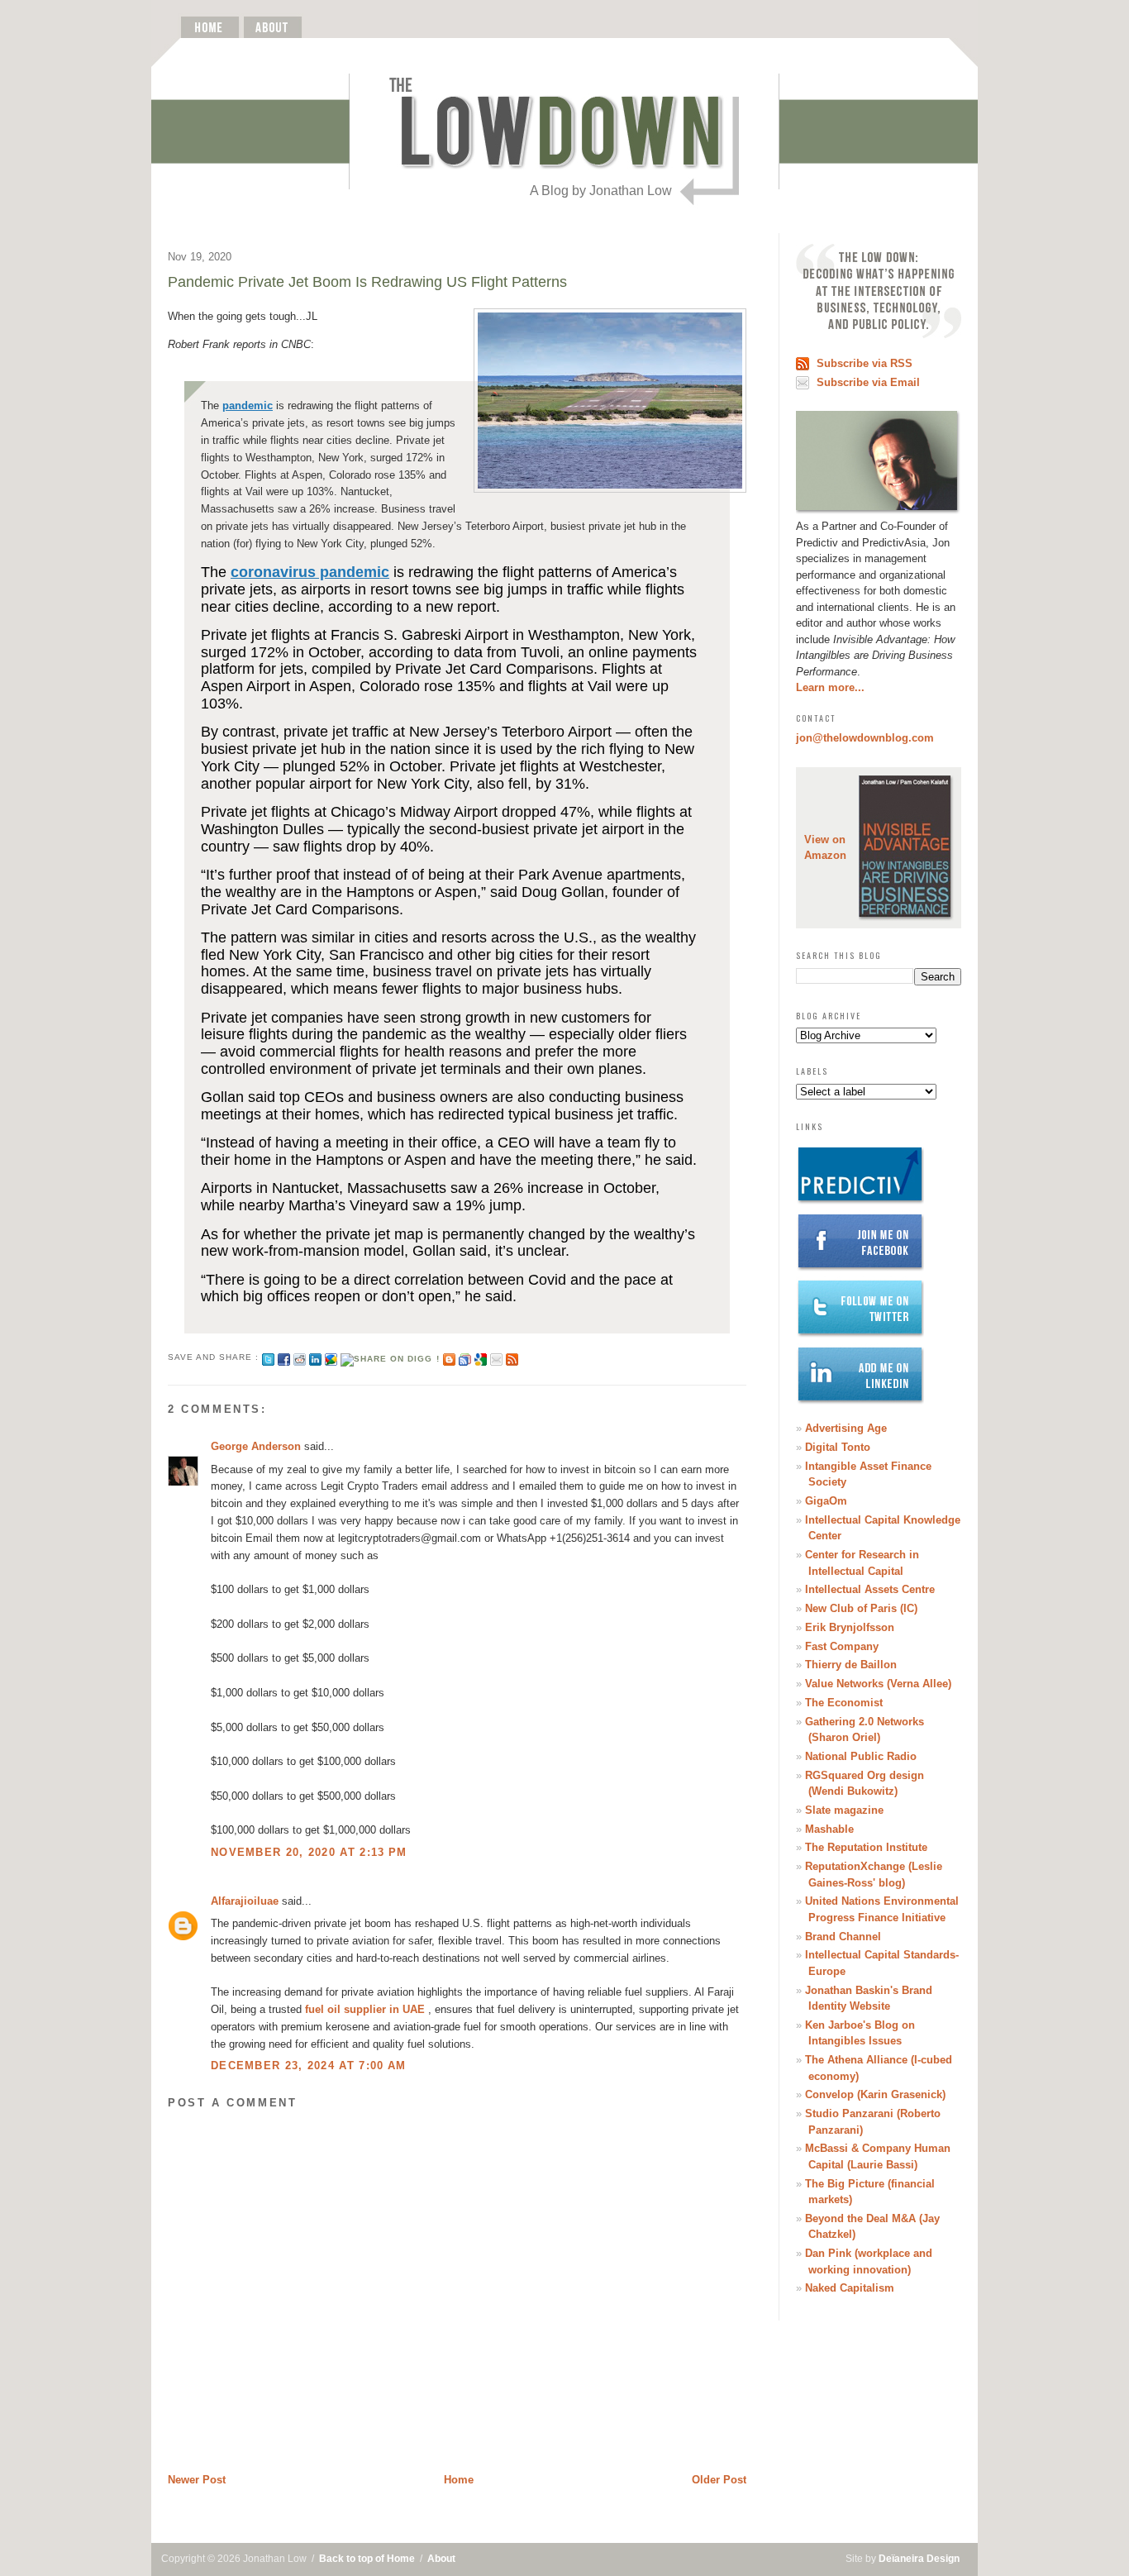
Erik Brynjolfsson (850, 1627)
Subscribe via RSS (865, 363)
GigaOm (826, 1501)
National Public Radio (861, 1756)
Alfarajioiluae (245, 1901)
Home (459, 2480)
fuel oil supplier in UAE (365, 2009)
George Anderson (256, 1446)
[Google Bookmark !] (481, 1357)
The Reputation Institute (866, 1847)
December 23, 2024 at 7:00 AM (308, 2066)
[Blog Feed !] (512, 1357)
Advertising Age (846, 1428)
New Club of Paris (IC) (861, 1608)
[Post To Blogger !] (449, 1357)
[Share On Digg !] (390, 1357)
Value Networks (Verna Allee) (878, 1684)
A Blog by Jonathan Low (601, 191)
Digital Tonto (838, 1447)
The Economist (844, 1703)
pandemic (248, 405)
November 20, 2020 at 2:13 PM (309, 1852)
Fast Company (842, 1646)
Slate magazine (844, 1810)
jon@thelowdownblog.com (865, 738)
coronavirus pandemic (310, 572)
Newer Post (197, 2480)
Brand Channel (843, 1937)
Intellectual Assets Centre (870, 1589)
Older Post (719, 2480)
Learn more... (830, 687)
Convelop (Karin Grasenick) (875, 2094)
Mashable (829, 1829)
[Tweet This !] (268, 1357)
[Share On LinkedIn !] (315, 1357)
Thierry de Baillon (851, 1665)
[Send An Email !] (496, 1357)
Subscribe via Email (868, 382)
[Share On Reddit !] (300, 1357)
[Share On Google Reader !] (465, 1357)
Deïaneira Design (919, 2559)
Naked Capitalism (850, 2288)
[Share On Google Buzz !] (331, 1357)
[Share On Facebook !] (284, 1357)
